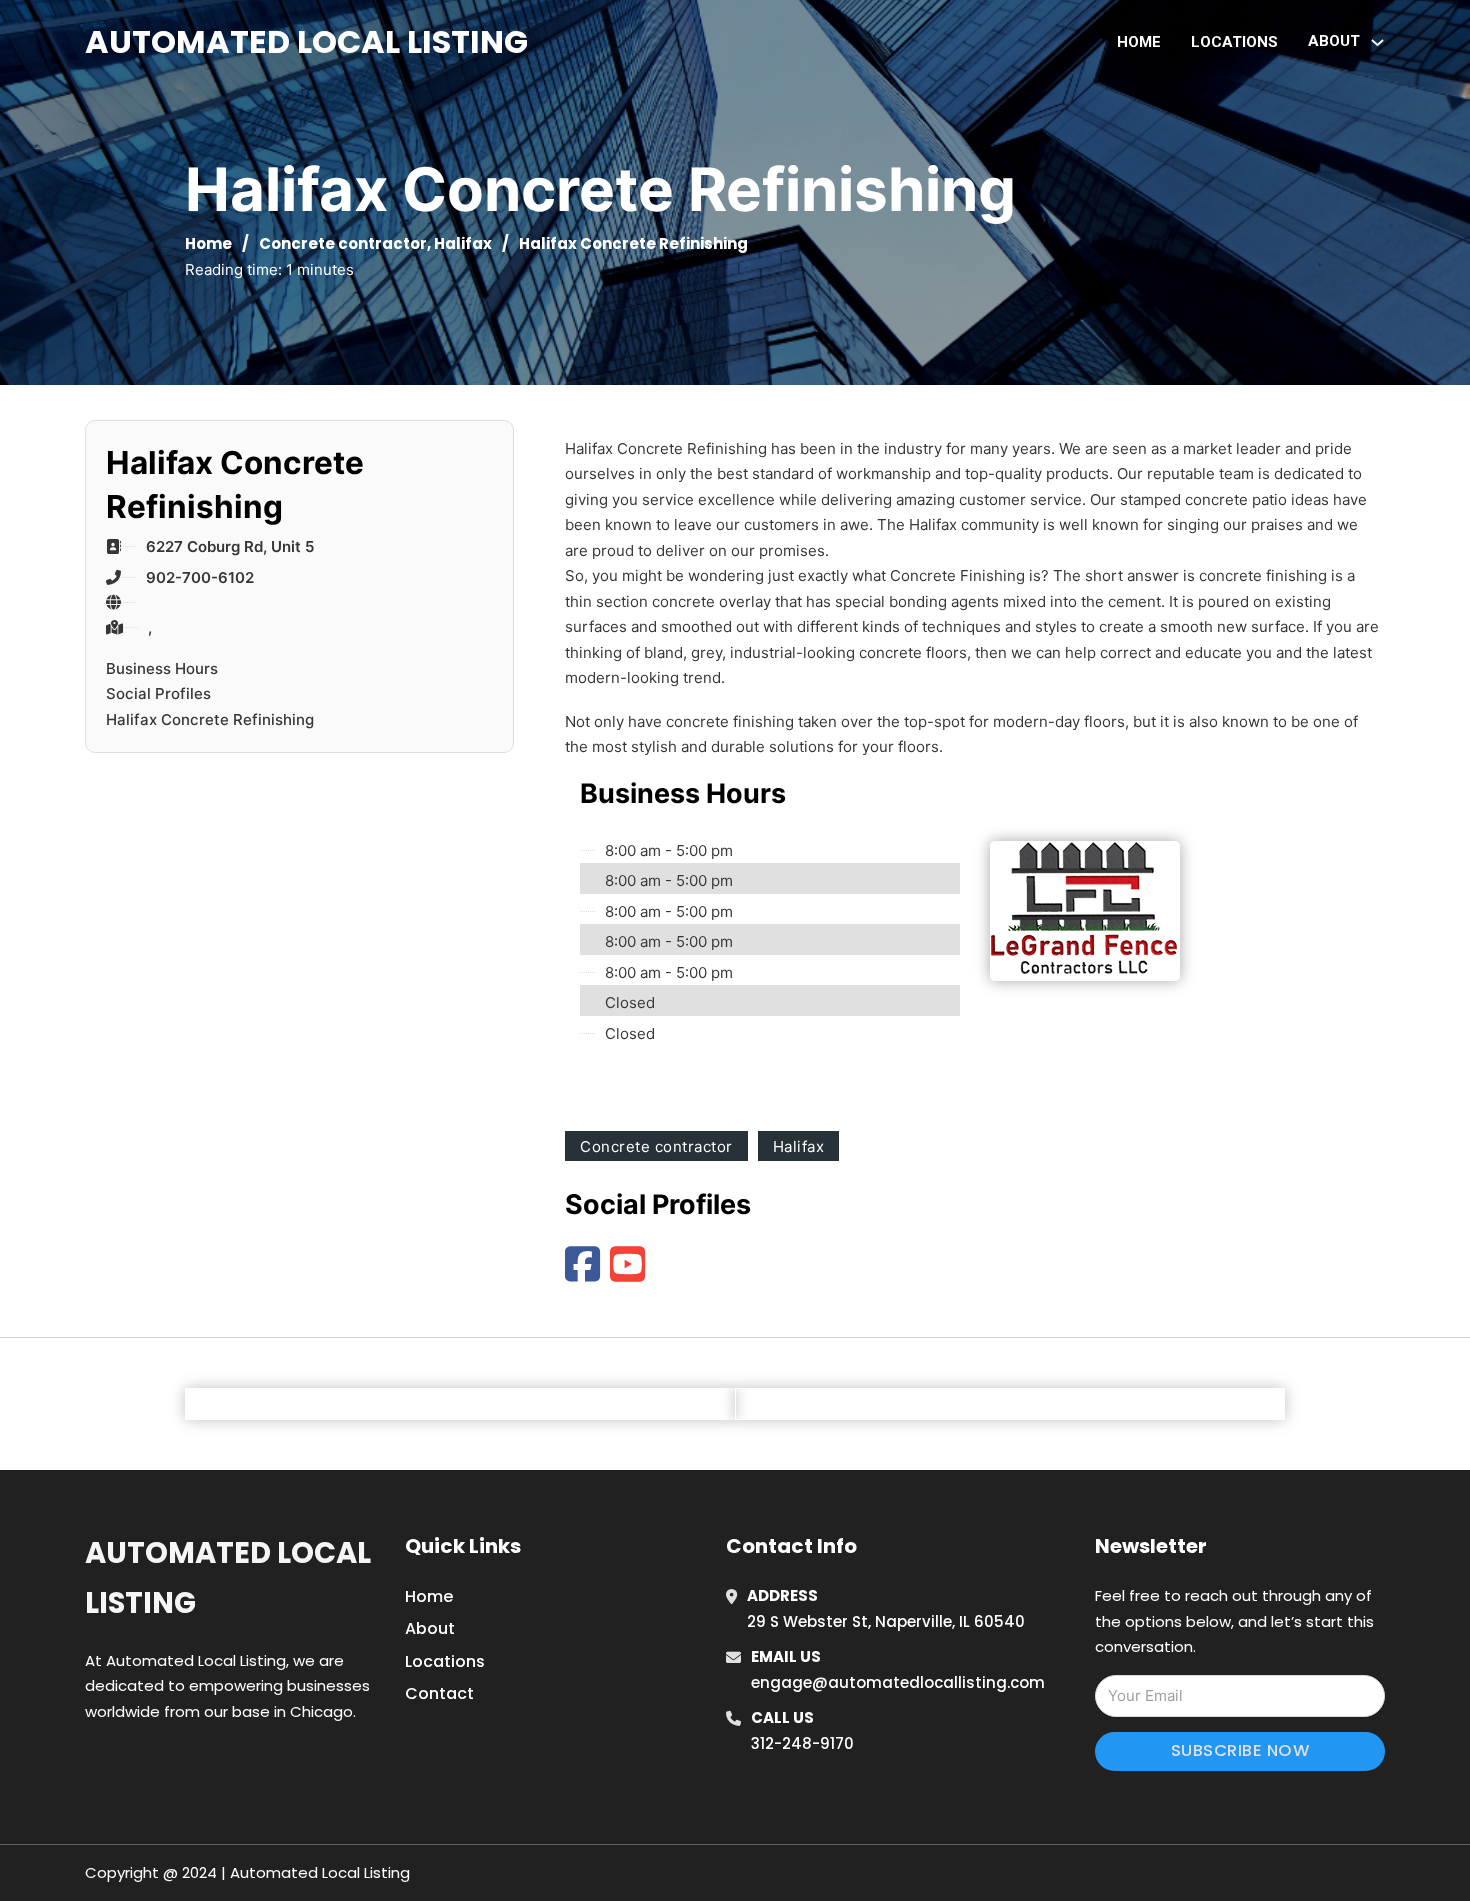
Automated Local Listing (306, 41)
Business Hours (162, 668)
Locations (1234, 42)
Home (1139, 42)
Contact (439, 1693)
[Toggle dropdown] (1377, 42)
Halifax (463, 243)
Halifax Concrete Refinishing (210, 719)
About (430, 1628)
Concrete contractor (343, 243)
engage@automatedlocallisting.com (898, 1682)
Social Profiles (158, 693)
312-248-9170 (802, 1743)
